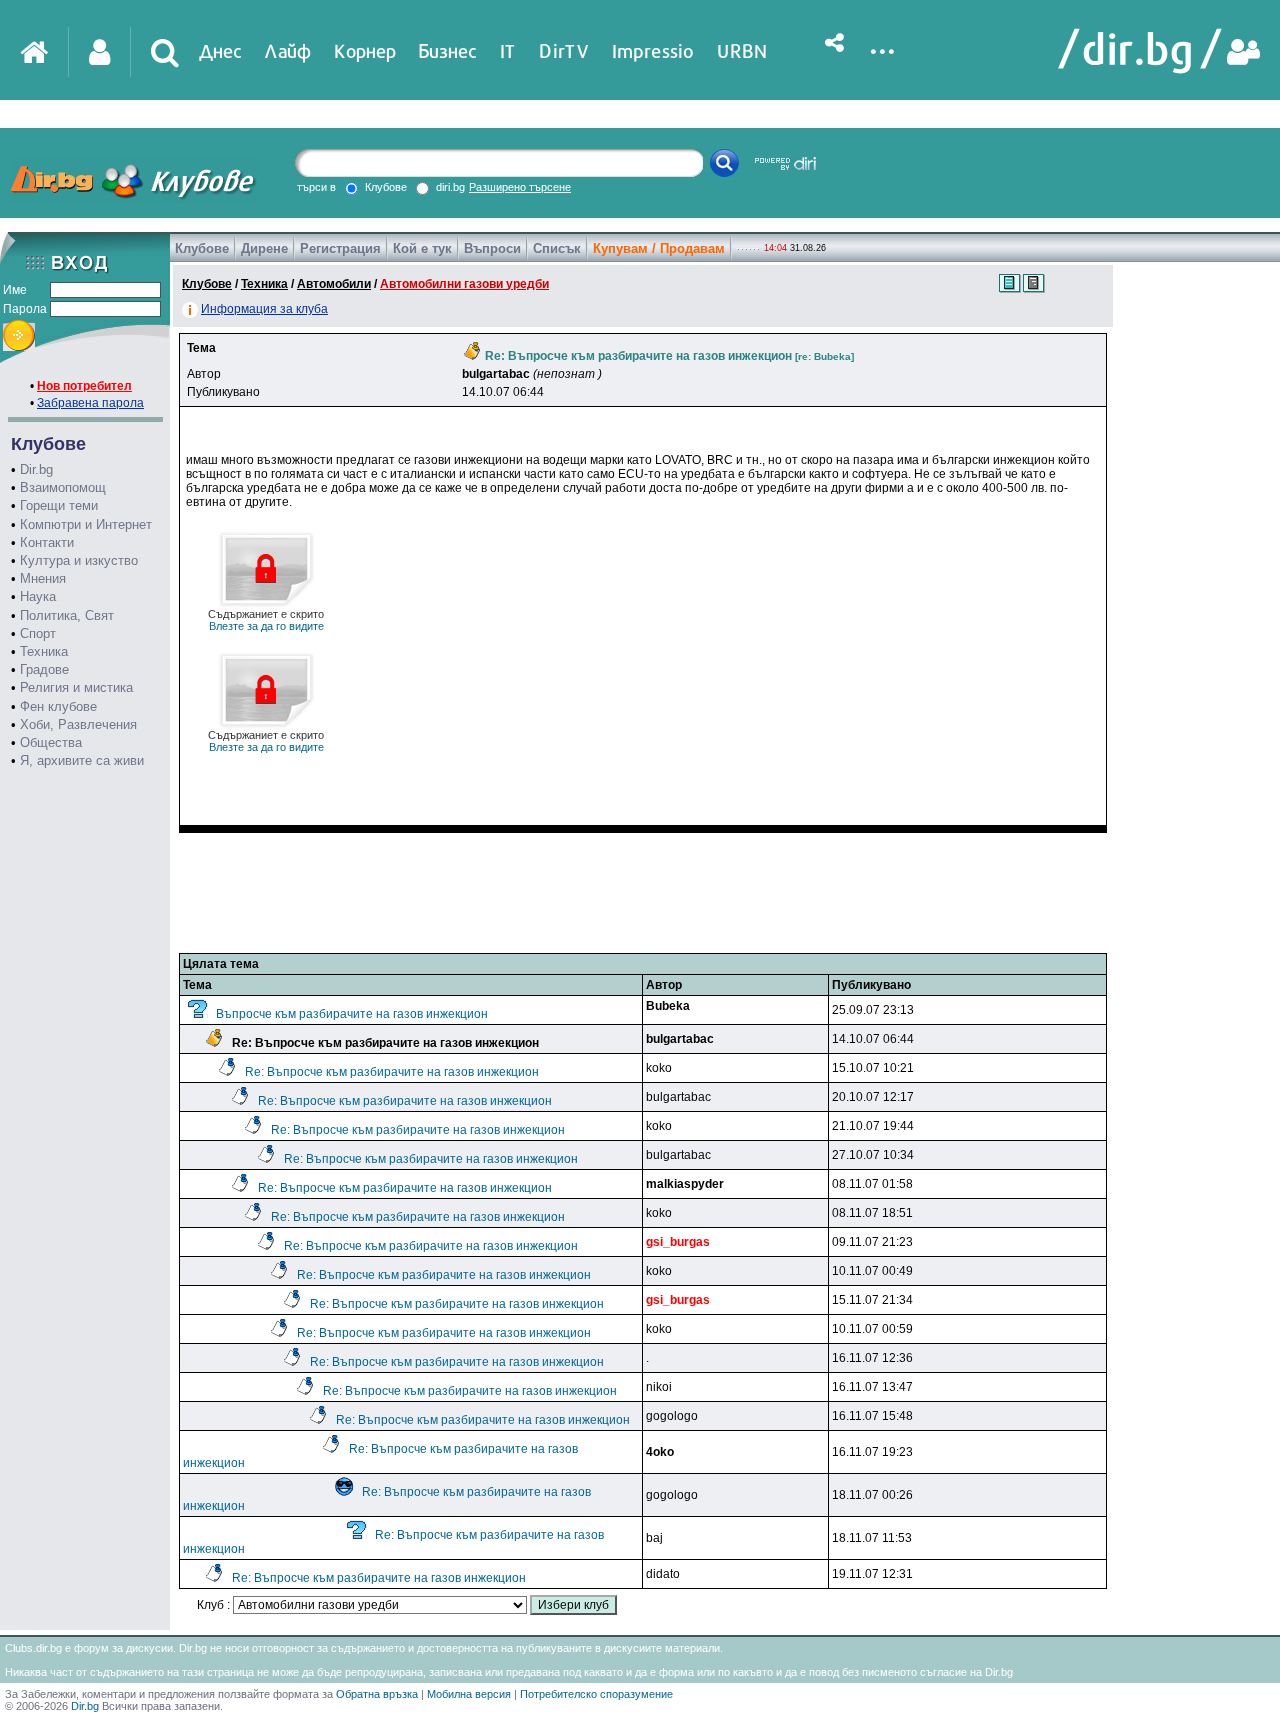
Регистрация (340, 248)
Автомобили (334, 284)
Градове (44, 669)
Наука (38, 596)
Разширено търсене (520, 187)
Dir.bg (36, 469)
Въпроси (492, 248)
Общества (51, 742)
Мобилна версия (469, 1694)
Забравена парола (90, 403)
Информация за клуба (264, 309)
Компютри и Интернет (86, 524)
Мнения (43, 578)
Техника (44, 651)
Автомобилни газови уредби (464, 284)
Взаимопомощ (63, 487)
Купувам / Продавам (659, 248)
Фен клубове (58, 706)
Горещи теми (59, 505)
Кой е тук (422, 248)
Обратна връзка (377, 1694)
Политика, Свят (67, 615)
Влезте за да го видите (266, 620)
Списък (557, 248)
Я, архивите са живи (82, 760)
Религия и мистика (76, 687)
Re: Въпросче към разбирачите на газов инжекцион (392, 1072)
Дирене (264, 248)
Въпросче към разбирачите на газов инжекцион (352, 1014)
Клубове (202, 248)
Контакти (47, 542)
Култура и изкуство (79, 560)
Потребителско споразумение (596, 1694)
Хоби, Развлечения (78, 724)
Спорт (38, 633)
